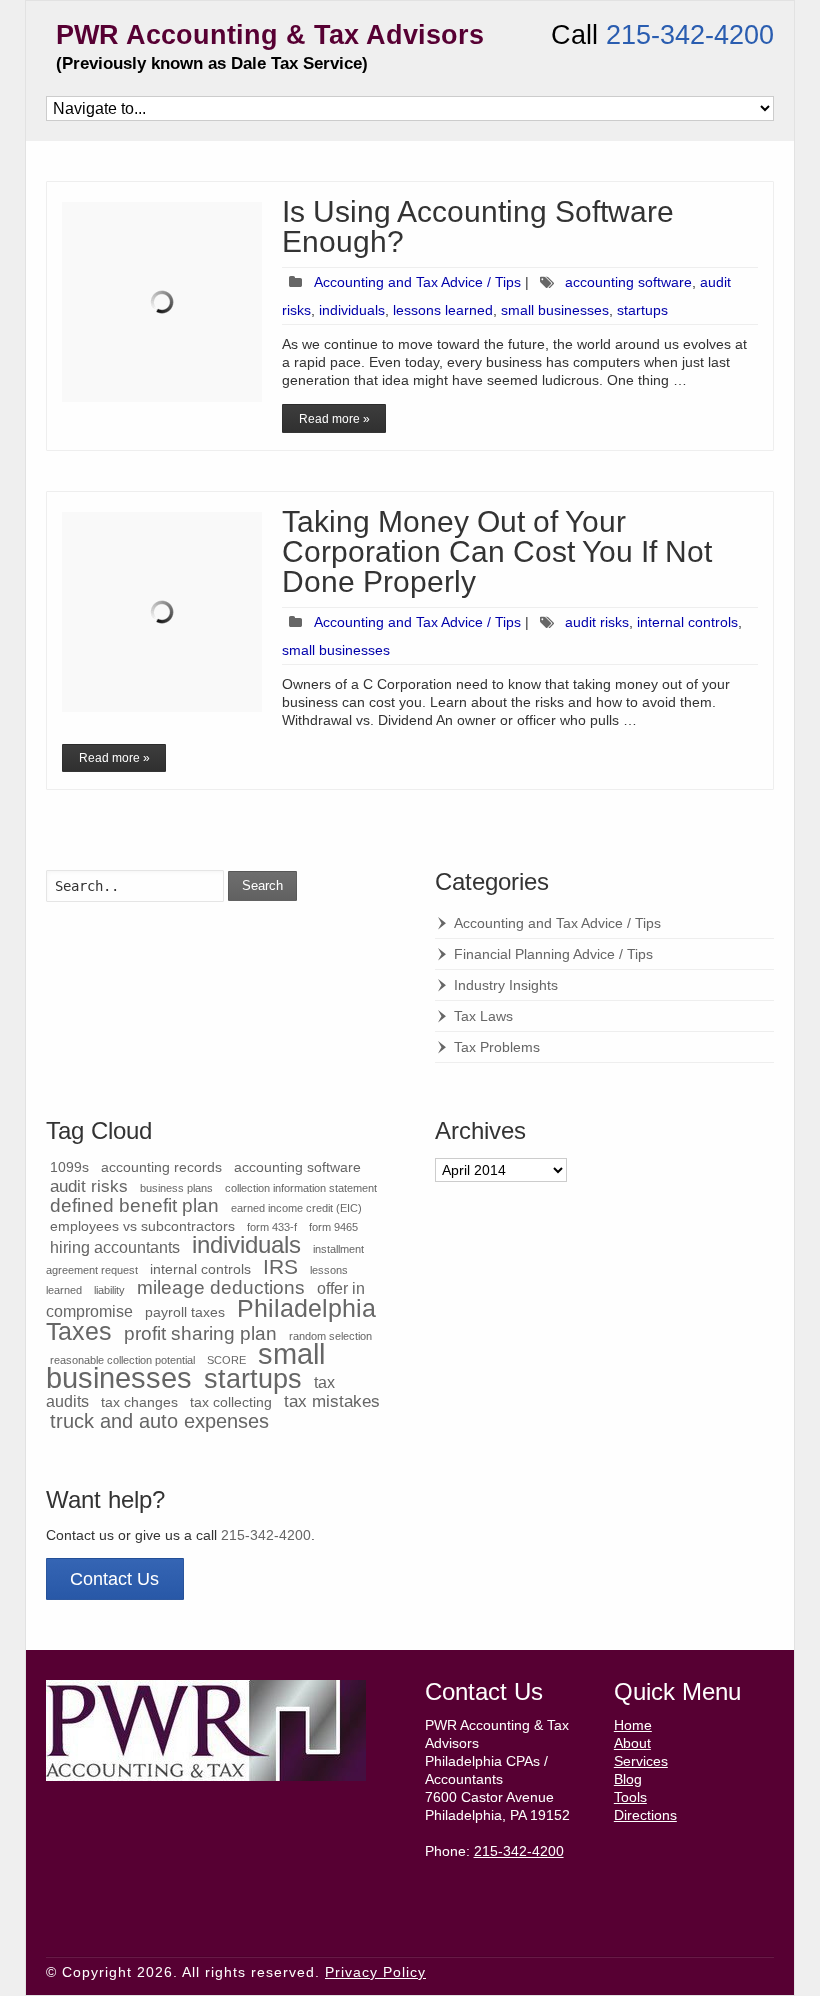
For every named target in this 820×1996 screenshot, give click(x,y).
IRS (280, 1266)
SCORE (226, 1360)
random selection (330, 1336)
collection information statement (301, 1188)
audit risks (597, 622)
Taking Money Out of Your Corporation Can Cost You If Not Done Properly (497, 551)
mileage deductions (221, 1287)
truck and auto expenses (159, 1421)
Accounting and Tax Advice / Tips (417, 282)
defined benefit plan (134, 1205)
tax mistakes (332, 1401)
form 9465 (333, 1227)
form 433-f (272, 1227)
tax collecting (231, 1402)
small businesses (555, 310)
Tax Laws (483, 1016)
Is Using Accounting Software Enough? (478, 226)
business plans (176, 1188)
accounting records (161, 1167)
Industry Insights (506, 985)
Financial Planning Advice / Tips (553, 954)
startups (642, 310)
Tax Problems (497, 1047)
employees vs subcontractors (142, 1226)
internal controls (687, 622)
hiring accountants (115, 1247)
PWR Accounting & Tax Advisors (270, 35)
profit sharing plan (200, 1333)
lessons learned (443, 310)
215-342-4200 (690, 35)
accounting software (628, 282)
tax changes (139, 1402)
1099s (69, 1167)
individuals (352, 310)
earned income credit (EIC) (296, 1208)
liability (109, 1290)
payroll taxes (185, 1312)
